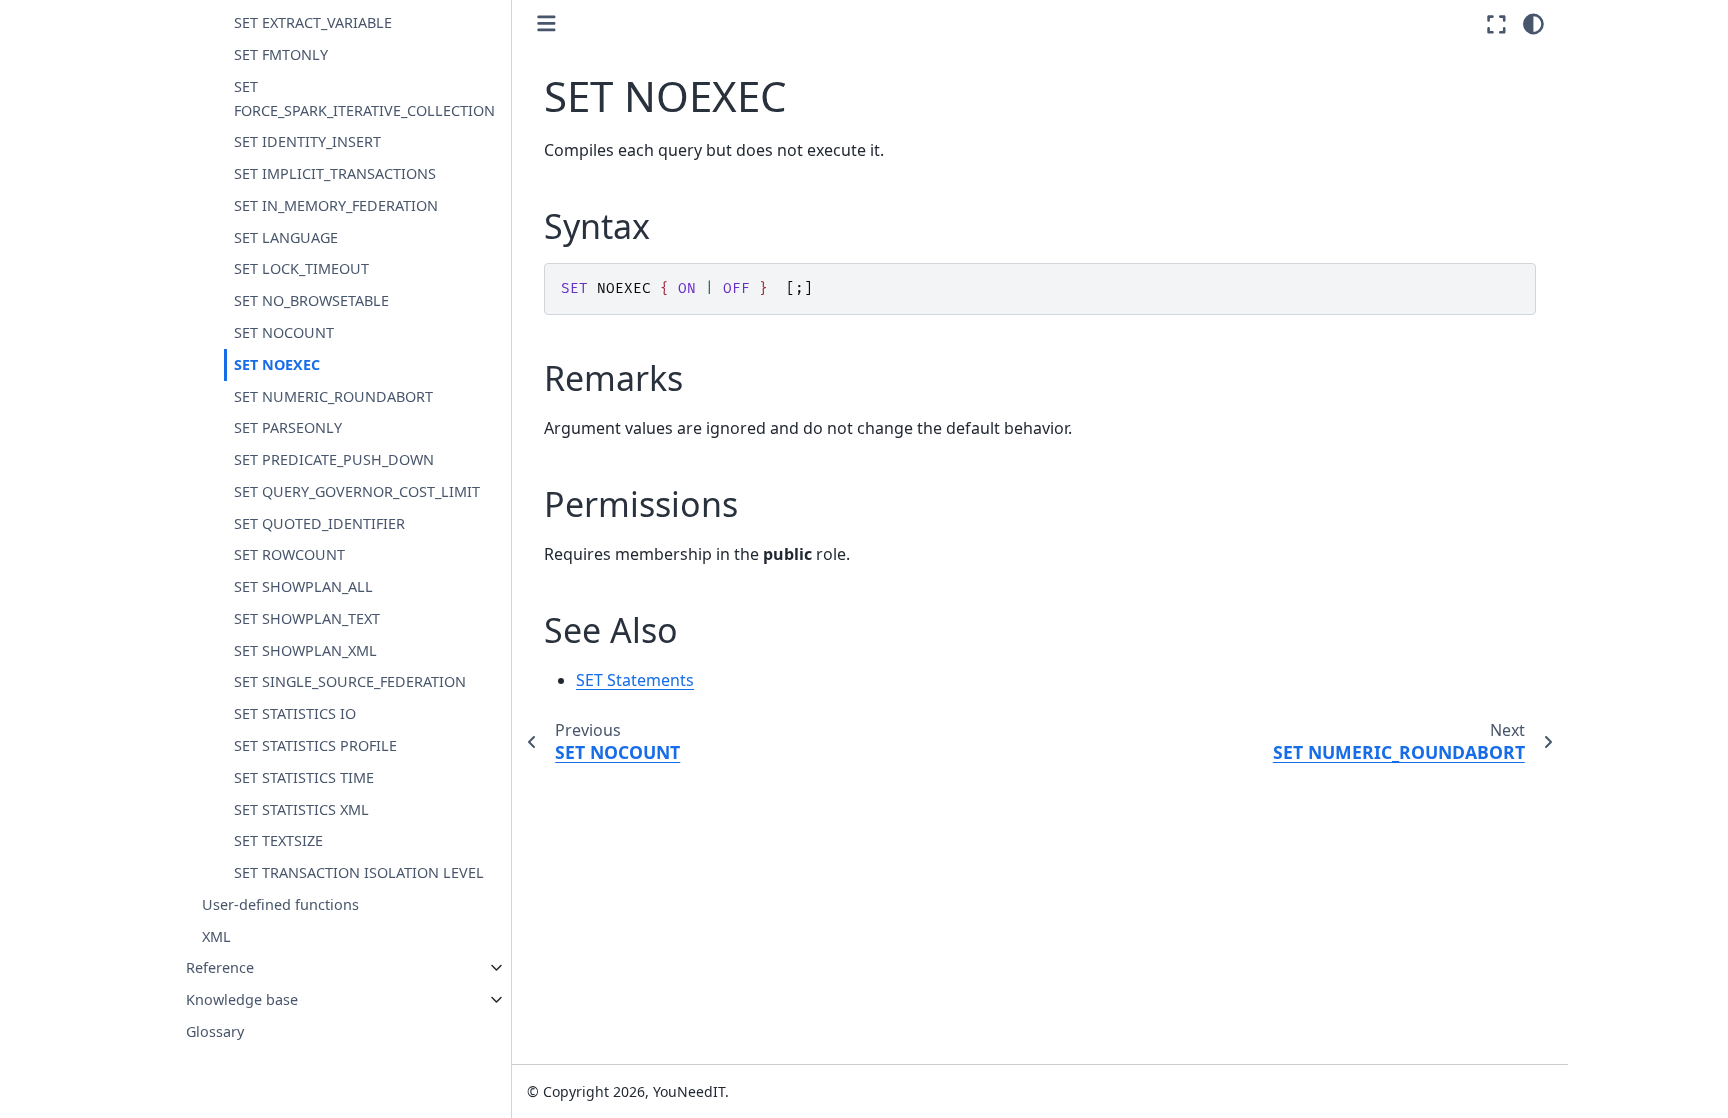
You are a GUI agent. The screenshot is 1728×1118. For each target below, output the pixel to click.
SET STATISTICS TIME (304, 777)
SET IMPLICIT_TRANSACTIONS (335, 173)
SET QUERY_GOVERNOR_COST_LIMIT (357, 491)
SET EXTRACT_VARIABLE (313, 22)
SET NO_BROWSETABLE (311, 300)
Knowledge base (242, 999)
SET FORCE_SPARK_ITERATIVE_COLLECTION (364, 98)
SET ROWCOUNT (289, 554)
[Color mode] (1533, 24)
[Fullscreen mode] (1496, 24)
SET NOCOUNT (284, 332)
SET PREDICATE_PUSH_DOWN (334, 459)
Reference (220, 967)
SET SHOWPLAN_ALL (303, 586)
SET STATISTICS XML (301, 809)
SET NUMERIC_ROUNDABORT (333, 396)
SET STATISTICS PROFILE (315, 745)
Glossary (215, 1031)
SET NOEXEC (277, 364)
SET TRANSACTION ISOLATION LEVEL (359, 872)
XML (216, 936)
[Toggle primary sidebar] (546, 23)
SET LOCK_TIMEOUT (301, 268)
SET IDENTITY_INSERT (307, 141)
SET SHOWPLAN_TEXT (307, 618)
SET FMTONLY (281, 54)
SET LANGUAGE (286, 237)
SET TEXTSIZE (278, 840)
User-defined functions (280, 904)
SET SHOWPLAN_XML (305, 650)
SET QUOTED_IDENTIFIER (319, 523)
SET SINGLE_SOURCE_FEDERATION (350, 681)
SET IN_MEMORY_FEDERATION (336, 205)
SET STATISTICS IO (295, 713)
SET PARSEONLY (288, 427)
